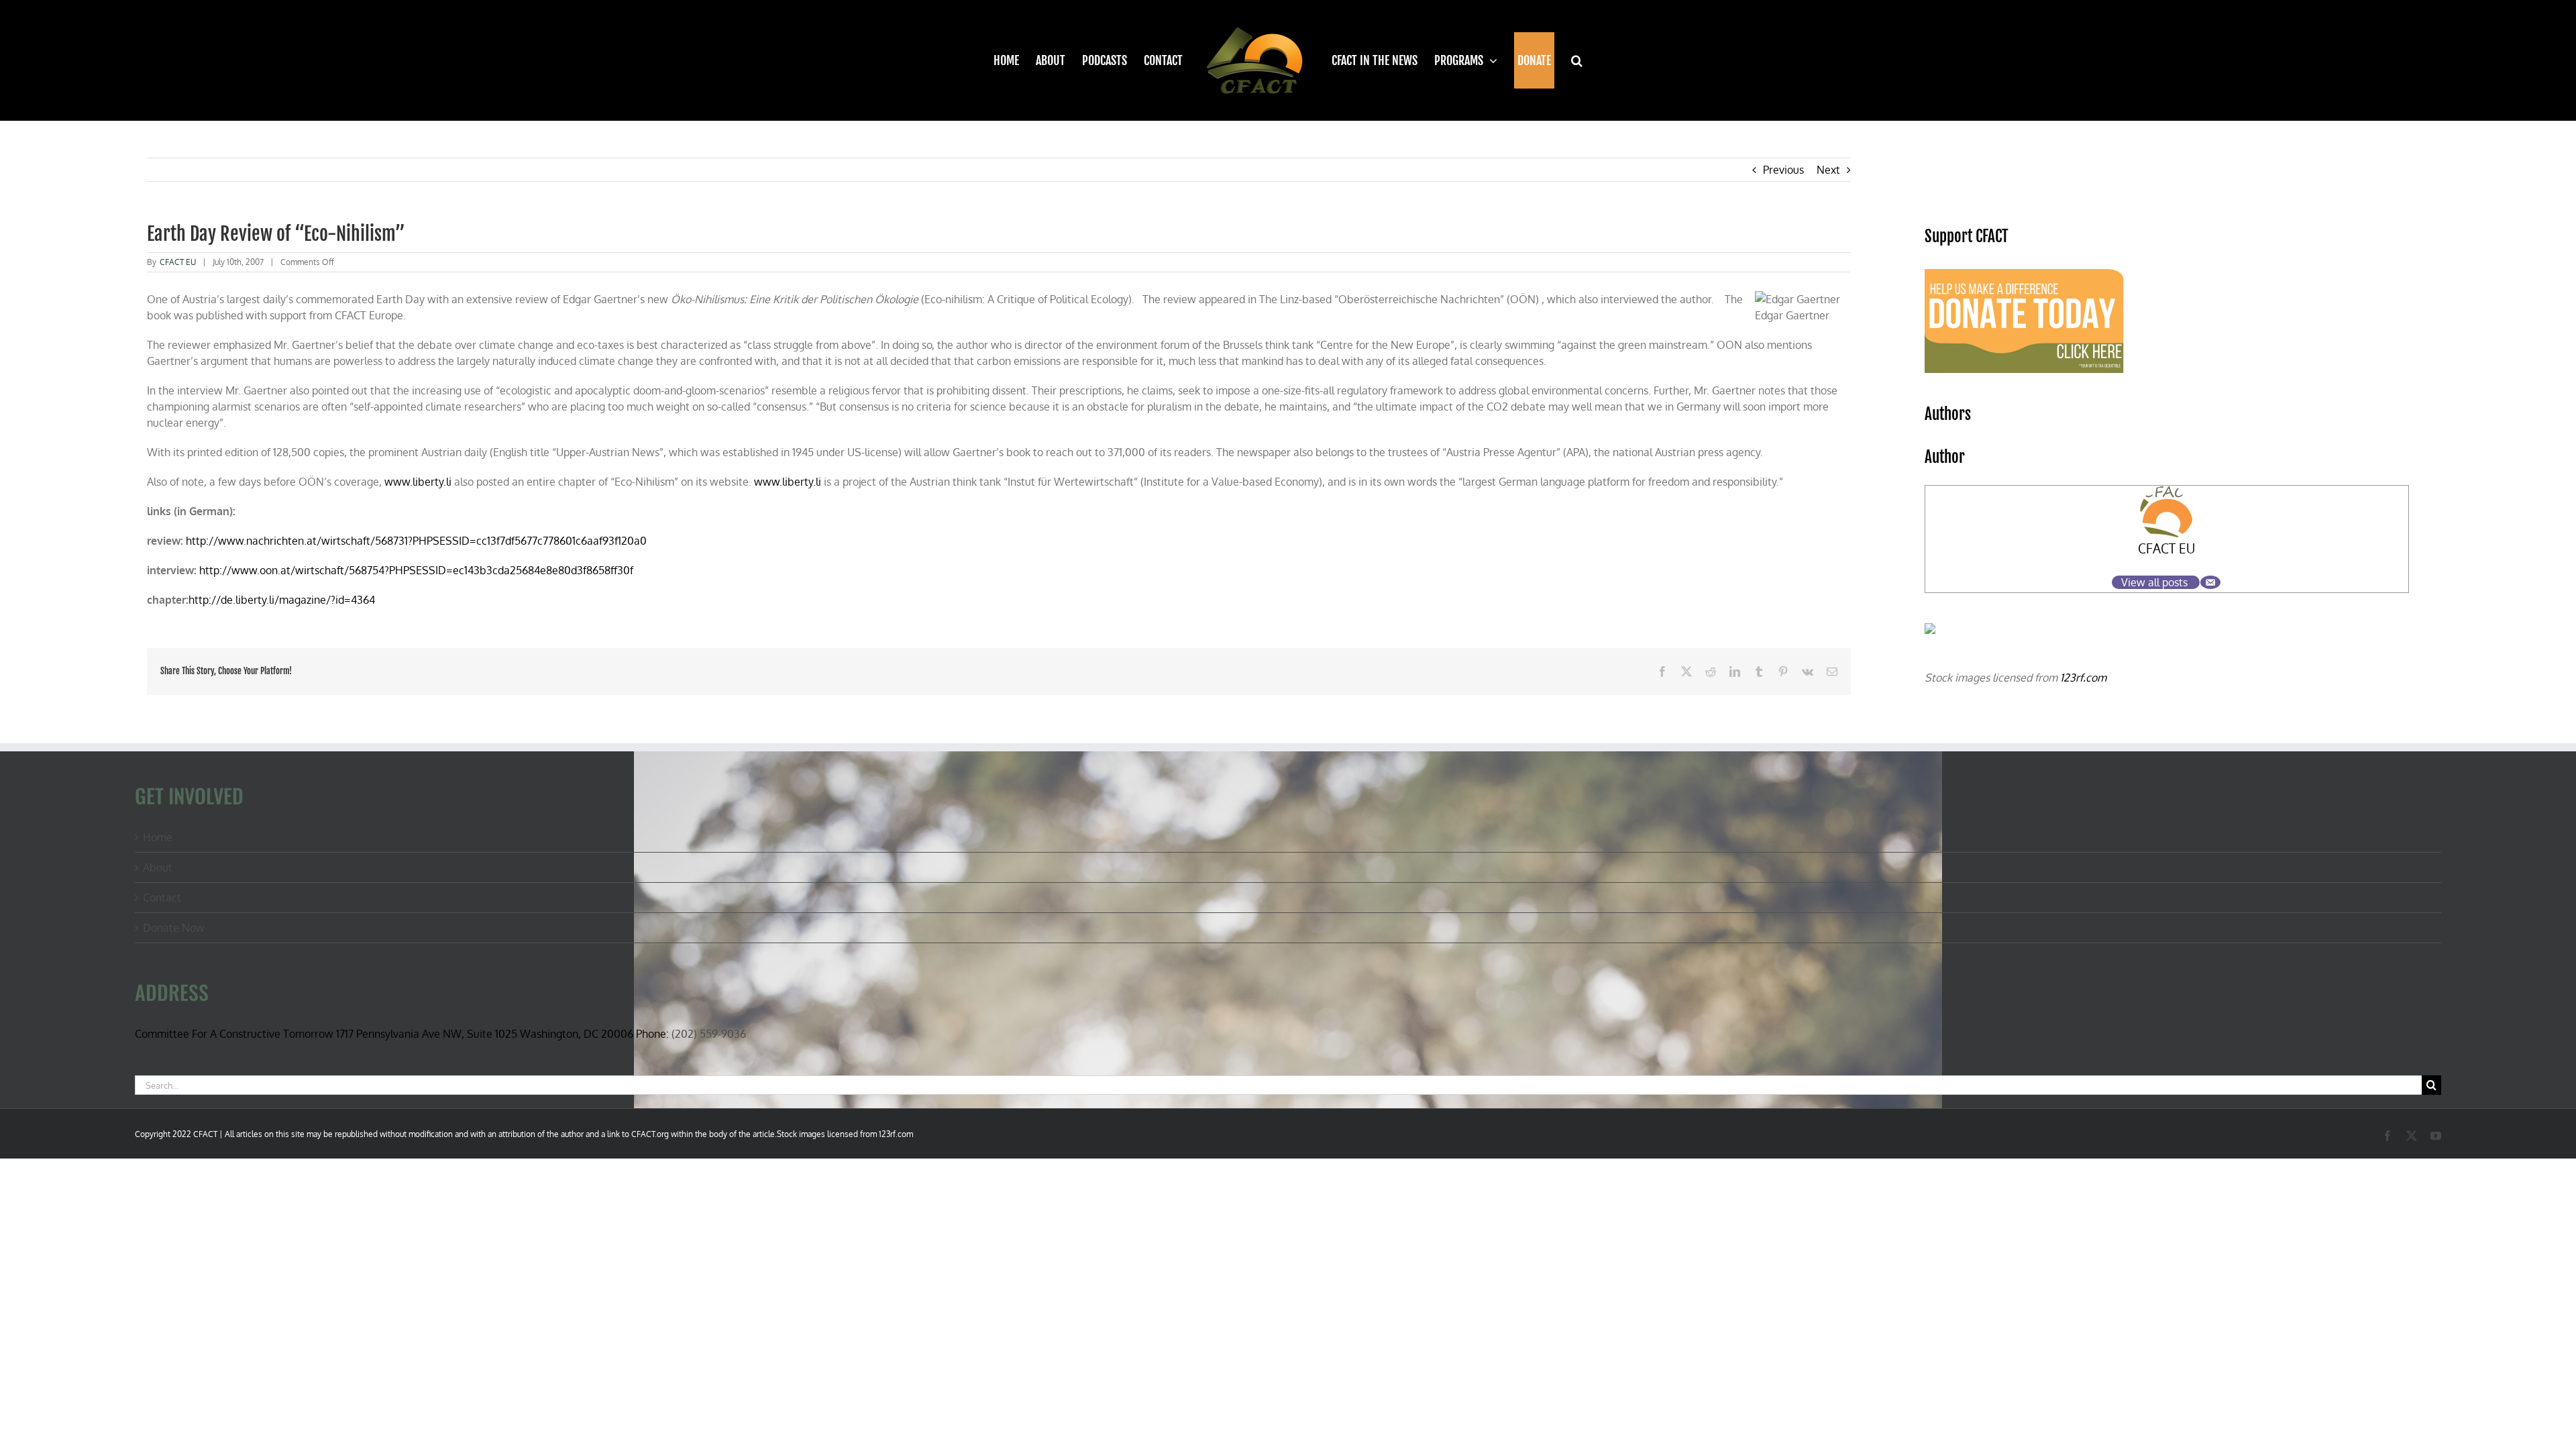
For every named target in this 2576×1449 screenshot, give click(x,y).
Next (1828, 170)
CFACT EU (178, 262)
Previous (1783, 170)
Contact (162, 898)
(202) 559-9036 (709, 1034)
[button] (1569, 60)
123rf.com (2083, 678)
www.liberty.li (418, 482)
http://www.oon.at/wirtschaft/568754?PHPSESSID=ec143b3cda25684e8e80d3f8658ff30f (415, 570)
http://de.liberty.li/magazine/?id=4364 (282, 600)
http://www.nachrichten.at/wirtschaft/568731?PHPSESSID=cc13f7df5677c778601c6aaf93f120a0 (416, 541)
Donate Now (174, 928)
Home (158, 837)
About (158, 867)
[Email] (2210, 582)
